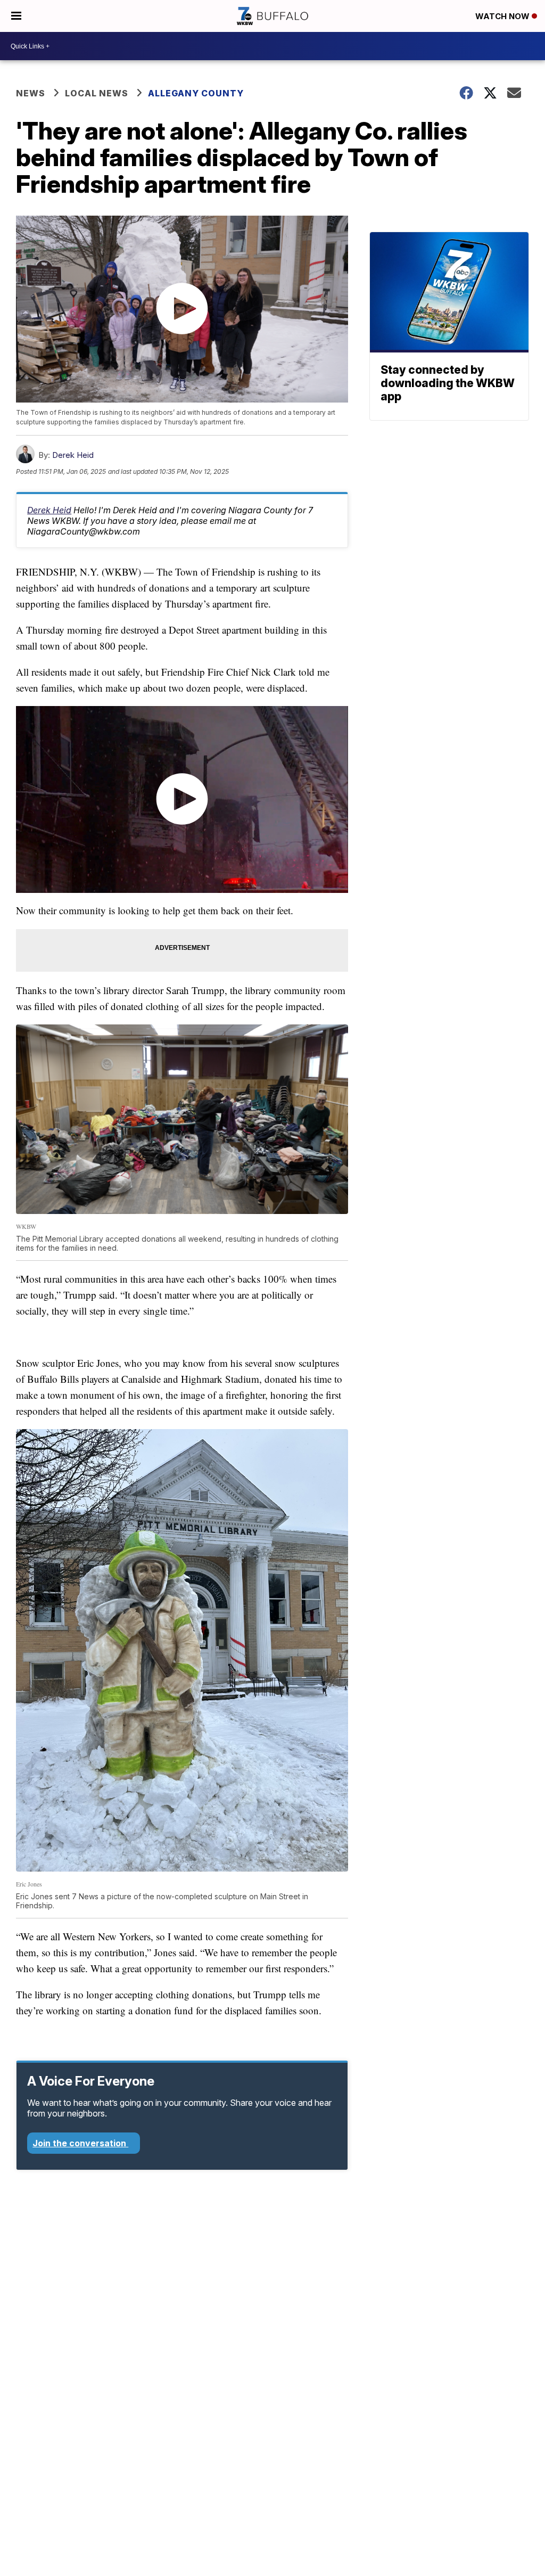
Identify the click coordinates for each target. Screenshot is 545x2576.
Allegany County (197, 93)
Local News (97, 93)
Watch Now (503, 16)
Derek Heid (73, 455)
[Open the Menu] (16, 16)
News (31, 93)
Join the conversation (80, 2143)
